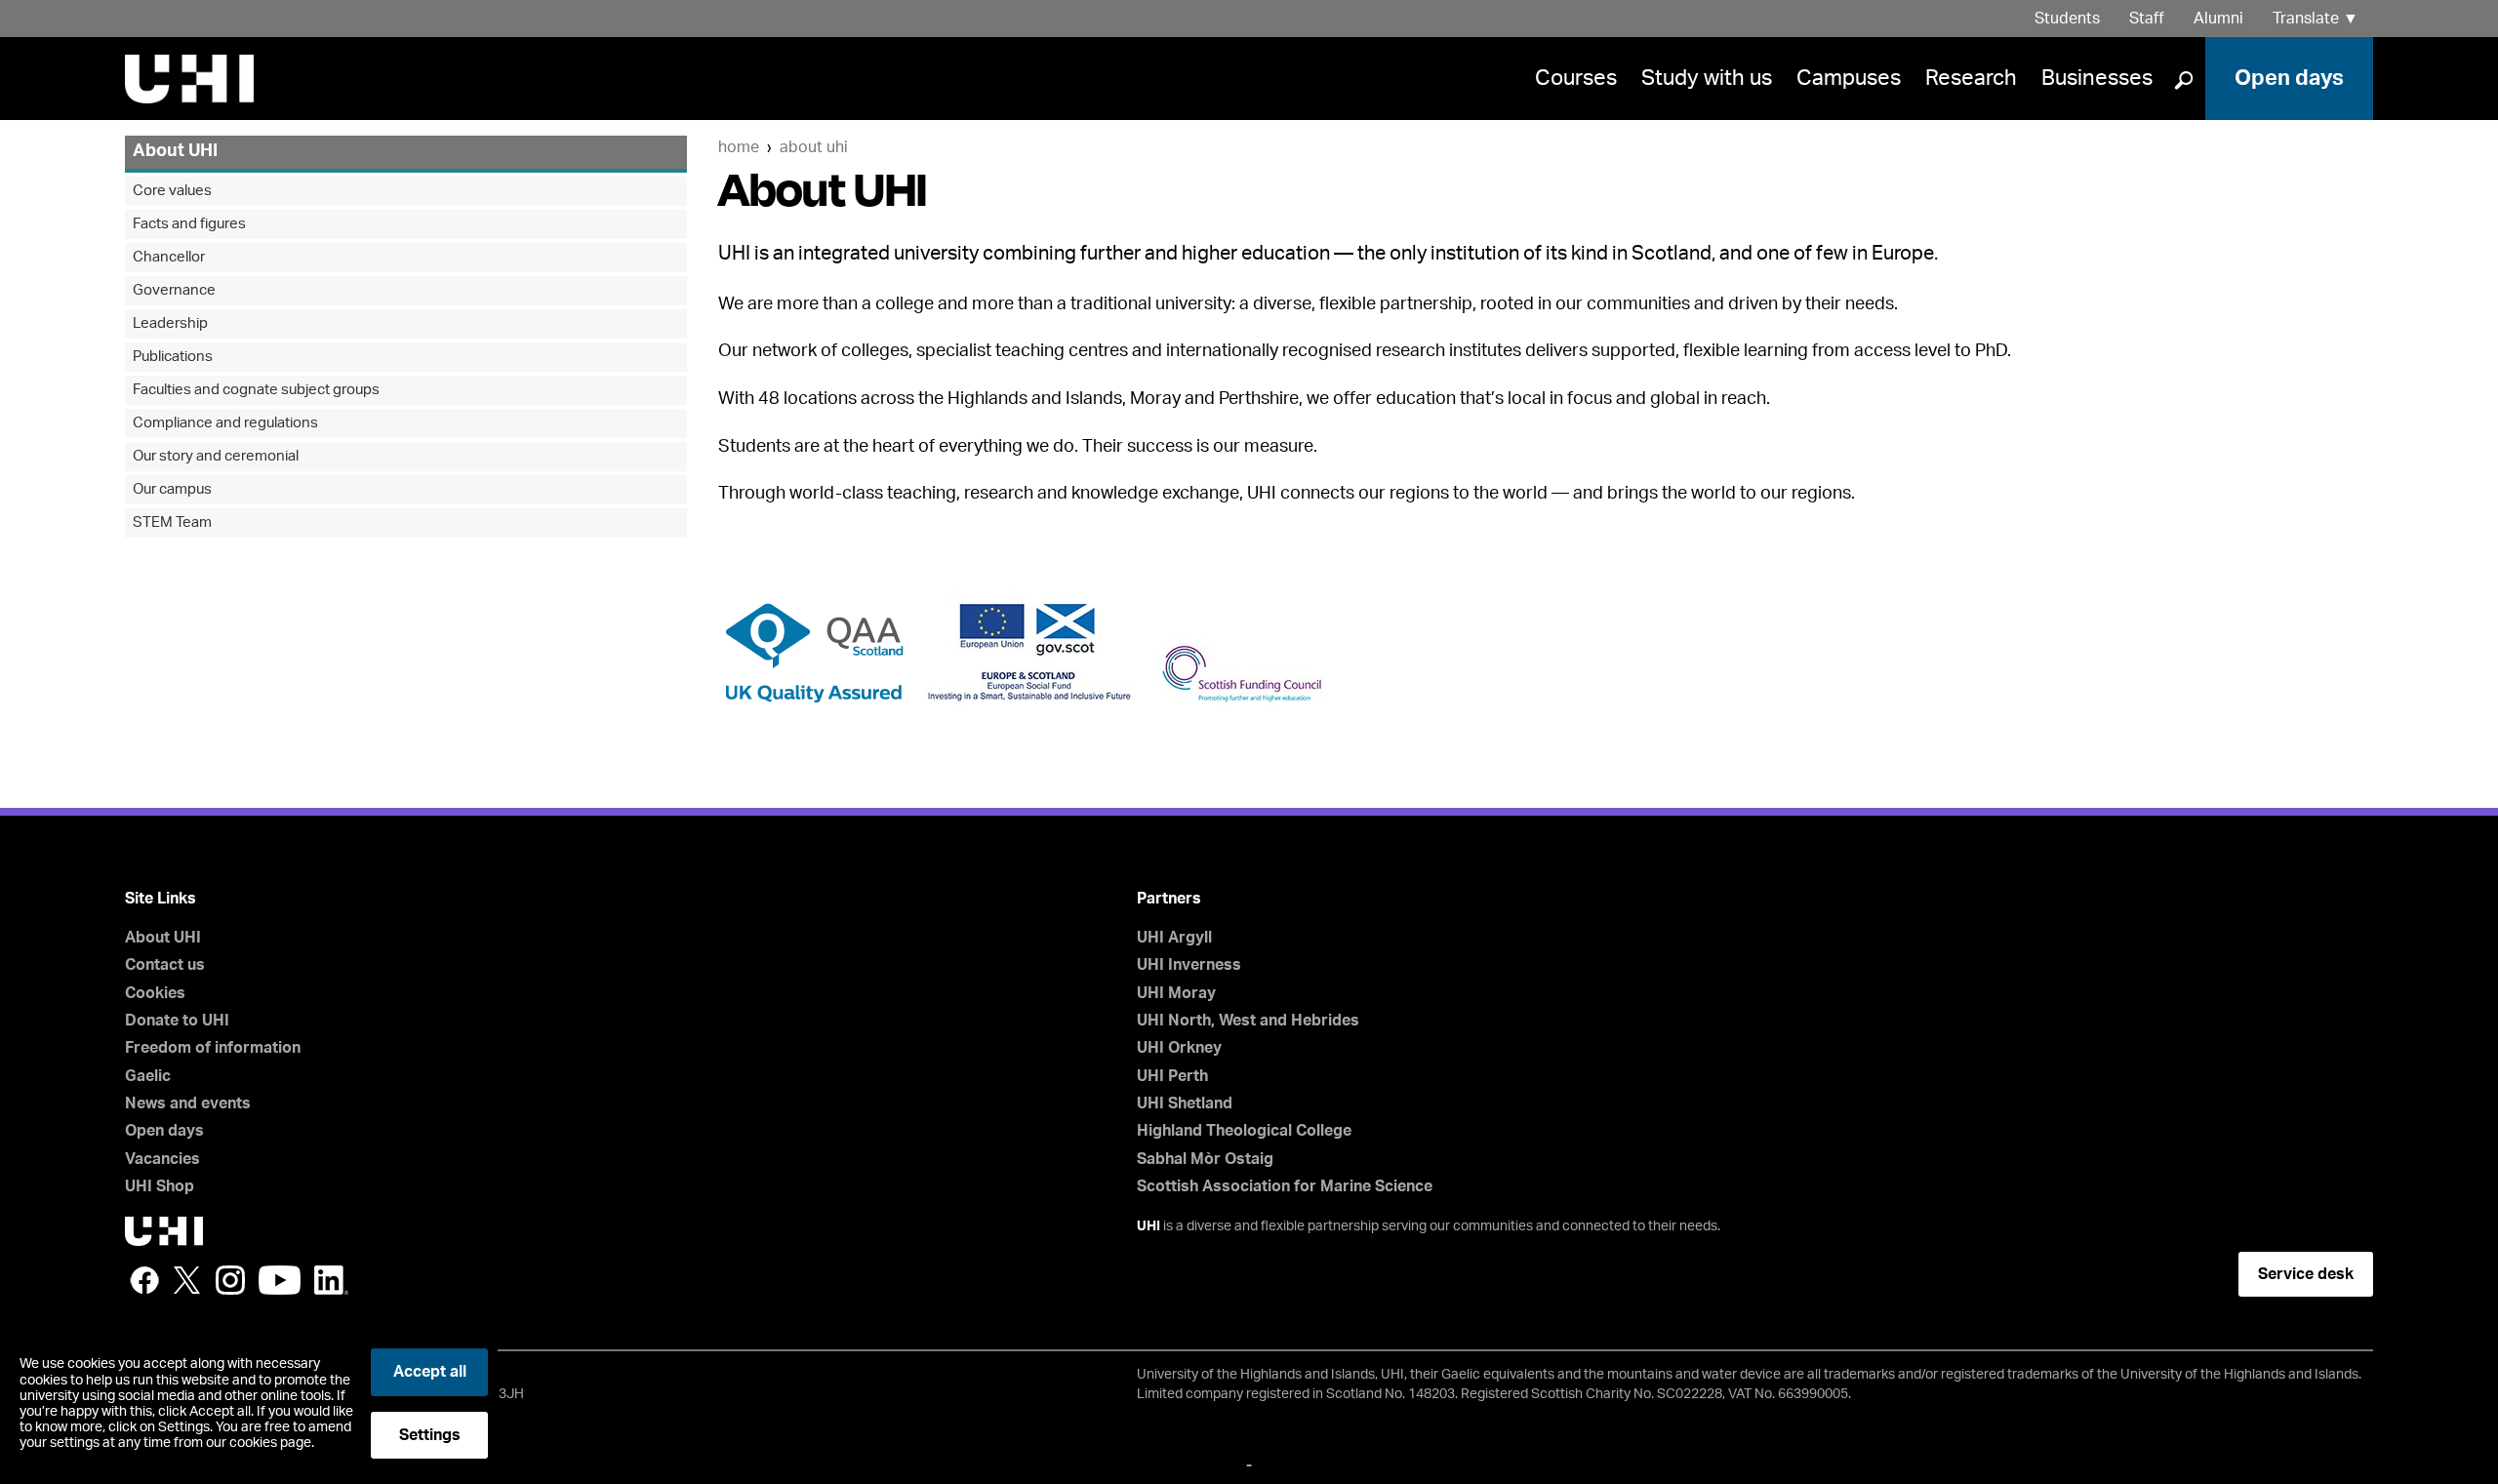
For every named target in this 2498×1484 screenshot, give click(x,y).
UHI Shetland (1185, 1103)
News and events (188, 1103)
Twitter (187, 1280)
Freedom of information (213, 1048)
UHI (1148, 1226)
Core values (172, 191)
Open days (2289, 78)
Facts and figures (189, 224)
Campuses (1849, 78)
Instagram (230, 1280)
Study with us (1707, 78)
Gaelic (148, 1076)
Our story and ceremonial (216, 456)
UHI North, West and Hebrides (1248, 1021)
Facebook (144, 1280)
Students (2067, 19)
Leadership (170, 323)
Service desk (2306, 1274)
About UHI (814, 147)
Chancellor (169, 257)
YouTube (280, 1280)
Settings (430, 1435)
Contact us (165, 965)
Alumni (2218, 19)
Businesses (2097, 78)
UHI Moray (1176, 993)
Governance (174, 290)
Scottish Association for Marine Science (1285, 1186)
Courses (1576, 78)
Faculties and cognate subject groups (256, 390)
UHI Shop (160, 1186)
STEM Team (172, 522)
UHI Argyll (1174, 938)
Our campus (172, 489)
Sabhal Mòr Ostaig (1205, 1159)
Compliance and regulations (225, 423)
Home (739, 147)
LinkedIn (331, 1280)
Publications (173, 357)
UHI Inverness (1189, 965)
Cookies (155, 993)
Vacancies (162, 1159)
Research (1971, 78)
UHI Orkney (1179, 1048)
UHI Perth (1172, 1076)
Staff (2147, 19)
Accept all (430, 1372)
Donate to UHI (177, 1021)
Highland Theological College (1244, 1131)
